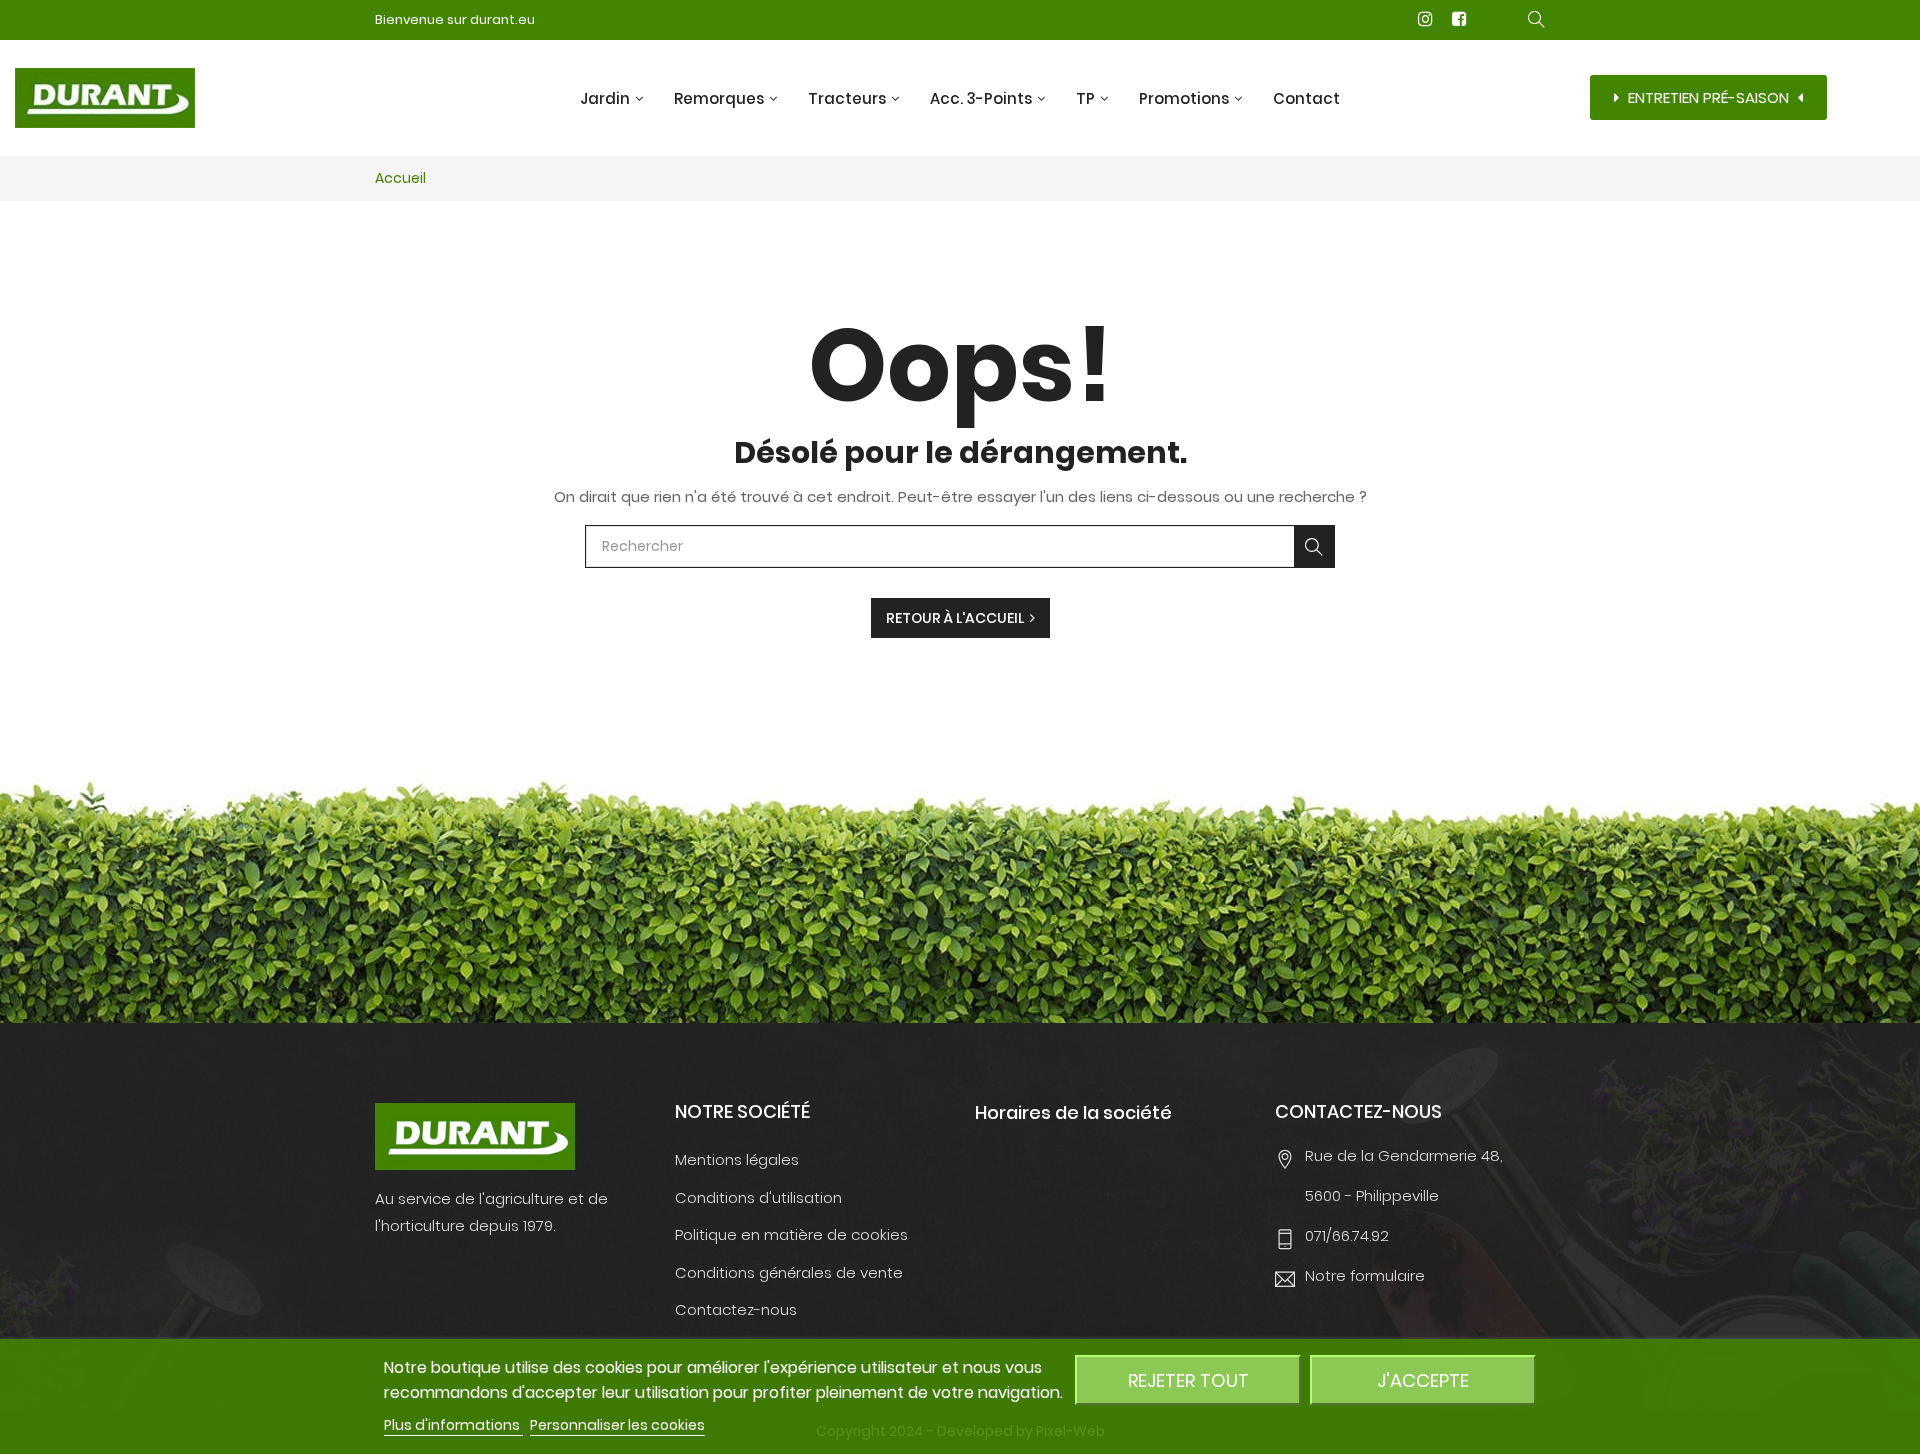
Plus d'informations (453, 1425)
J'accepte (1423, 1380)
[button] (1708, 97)
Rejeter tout (1188, 1380)
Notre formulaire (1365, 1275)
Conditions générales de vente (789, 1272)
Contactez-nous (736, 1309)
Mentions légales (737, 1159)
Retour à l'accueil (958, 618)
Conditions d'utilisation (758, 1197)
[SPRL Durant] (475, 1135)
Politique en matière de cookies (791, 1234)
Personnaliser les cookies (617, 1425)
